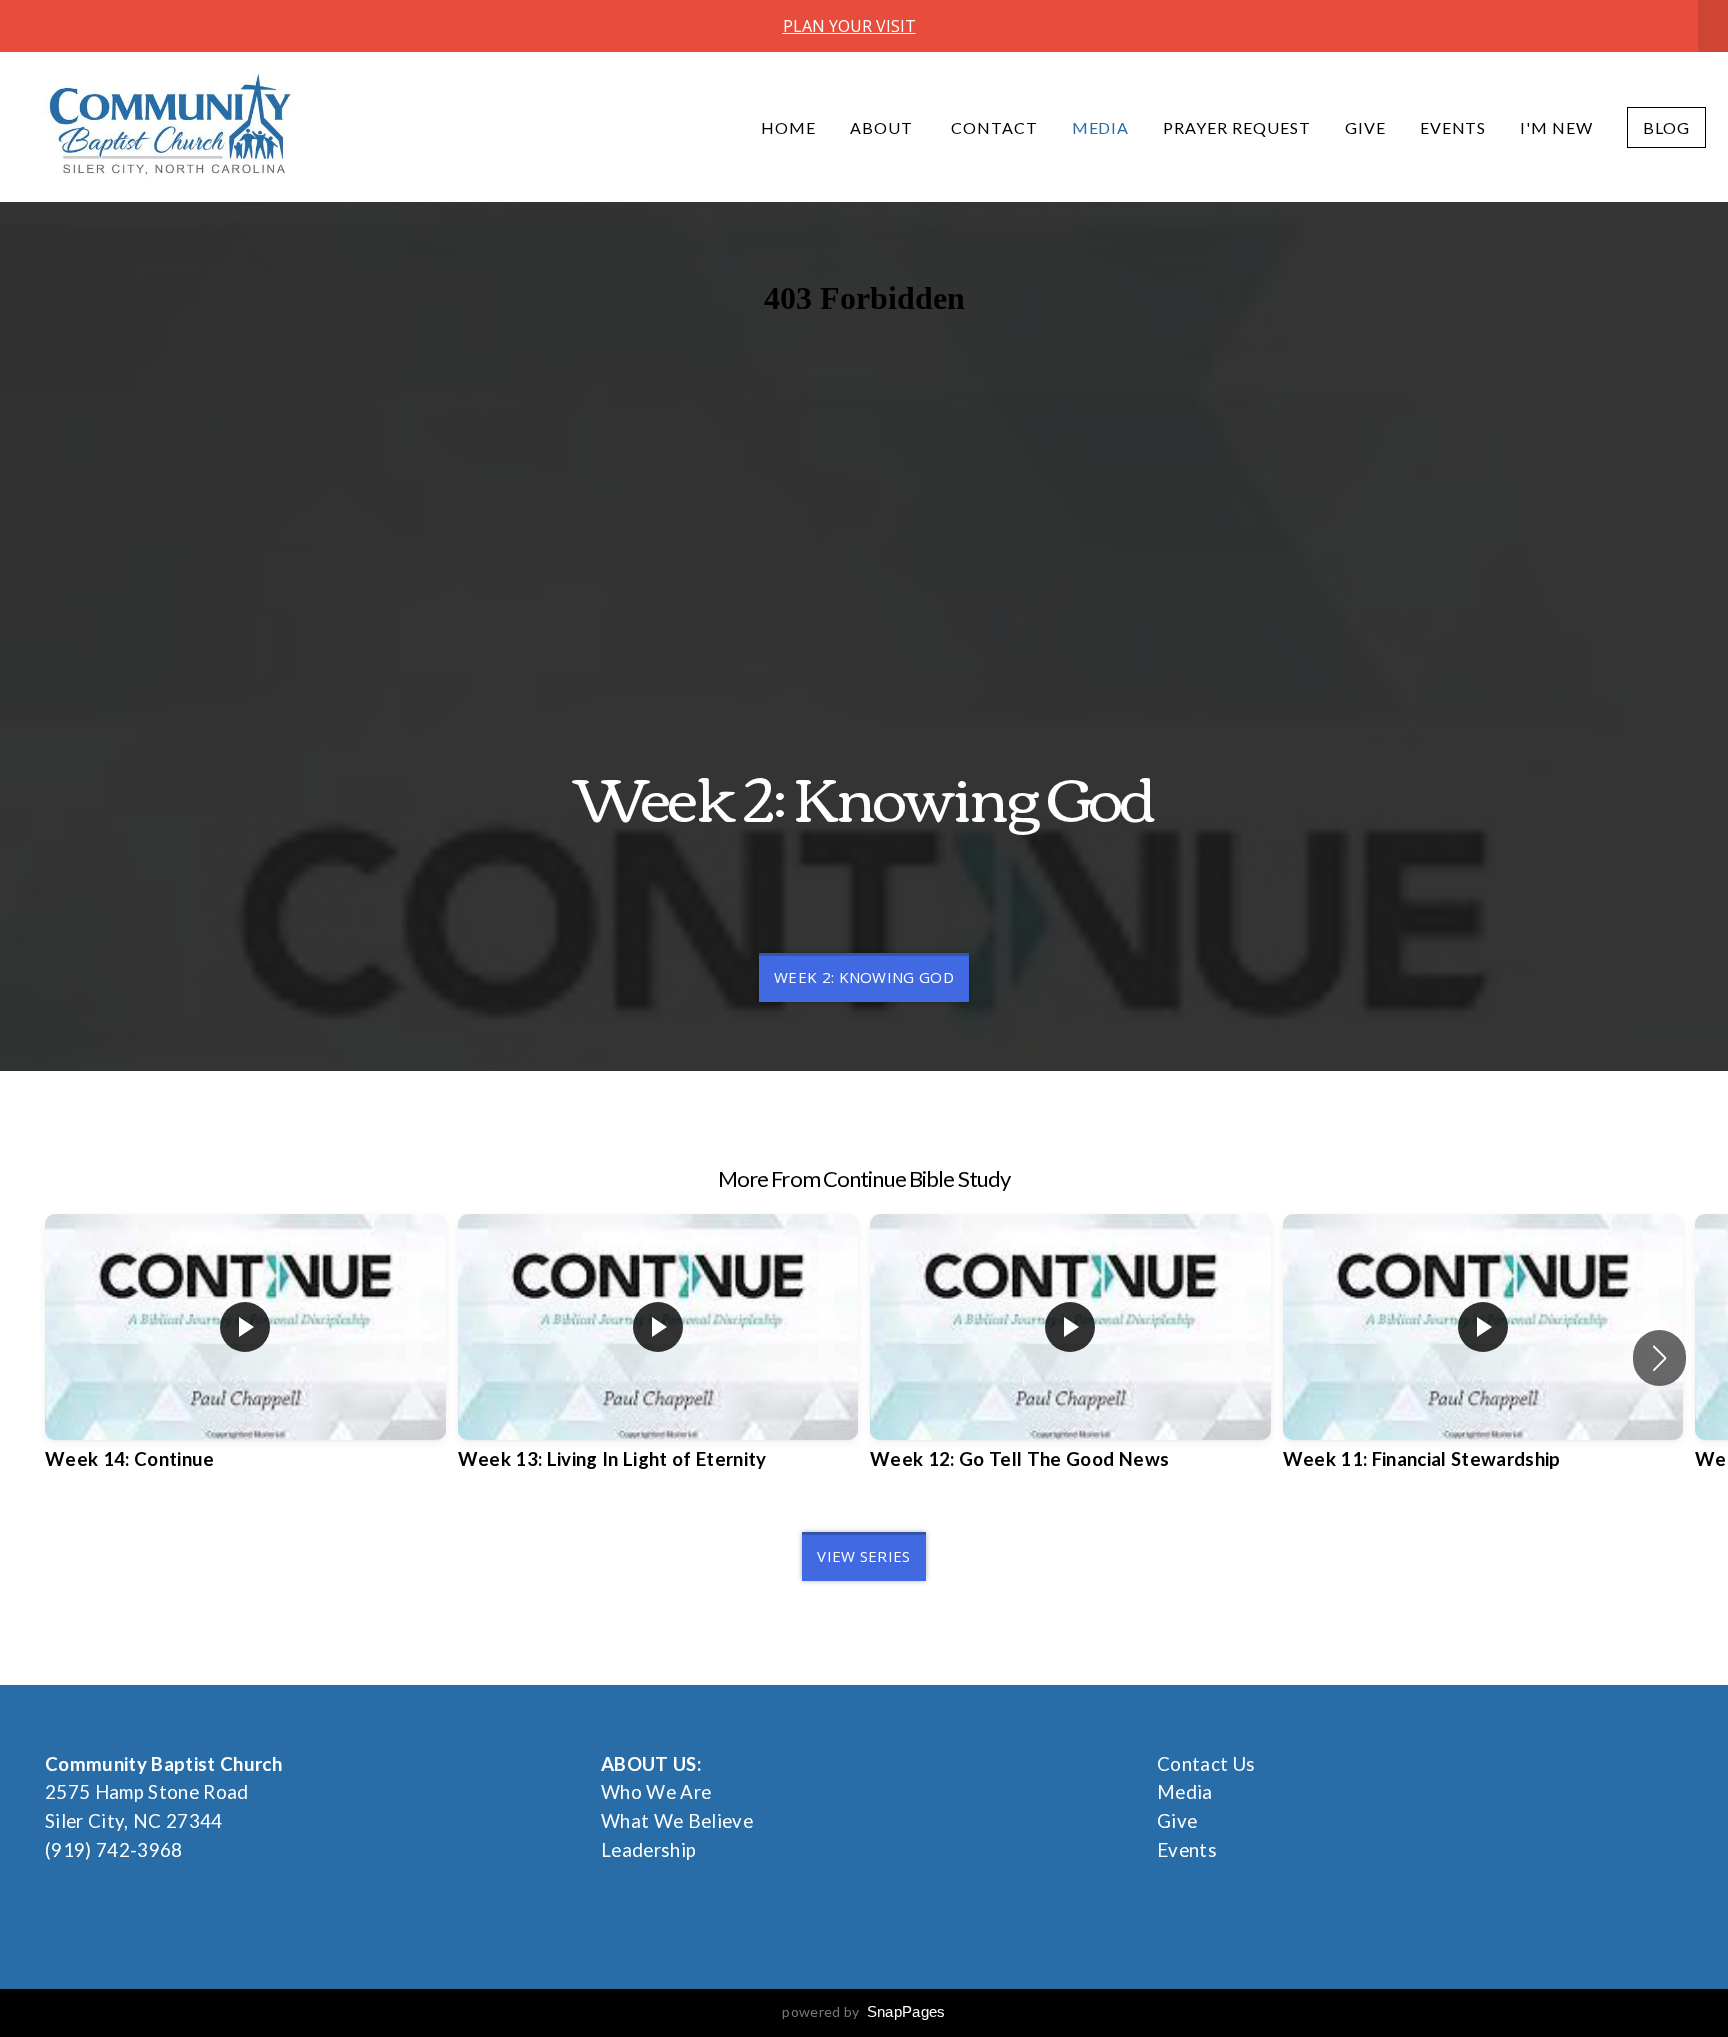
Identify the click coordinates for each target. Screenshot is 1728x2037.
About (883, 127)
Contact (994, 127)
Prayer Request (1236, 127)
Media (1101, 127)
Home (788, 127)
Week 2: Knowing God (864, 977)
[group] (245, 1357)
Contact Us (1206, 1764)
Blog (1666, 127)
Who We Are (656, 1792)
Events (1453, 127)
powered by (863, 2011)
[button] (1659, 1358)
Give (1365, 127)
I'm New (1556, 127)
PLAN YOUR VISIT (849, 26)
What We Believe (677, 1821)
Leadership (648, 1850)
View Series (863, 1556)
